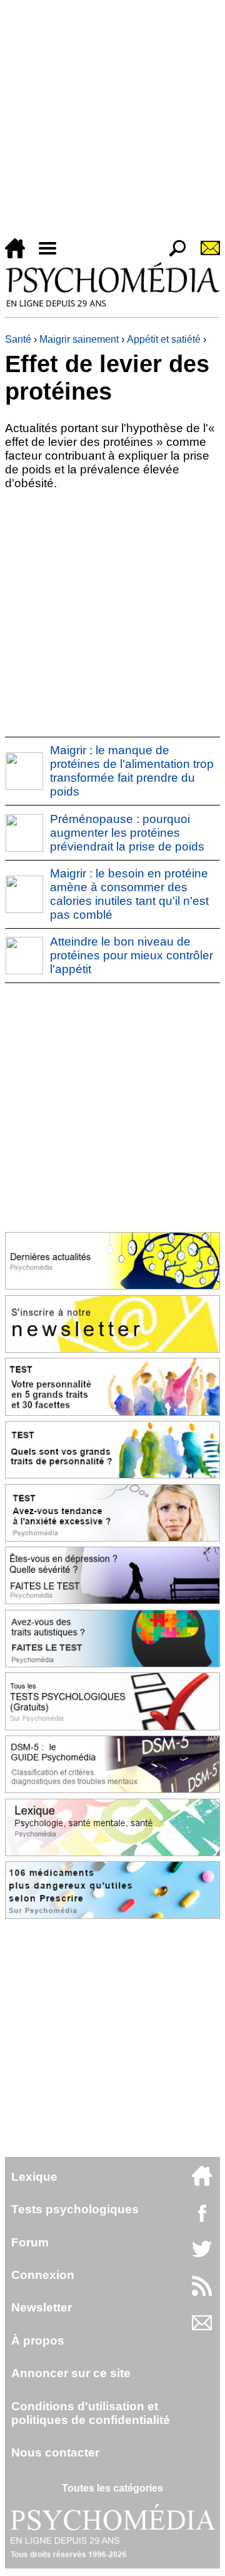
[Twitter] (202, 2255)
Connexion (43, 2275)
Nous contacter (55, 2452)
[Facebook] (202, 2219)
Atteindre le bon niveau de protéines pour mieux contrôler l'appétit (132, 955)
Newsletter (42, 2307)
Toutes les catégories (112, 2488)
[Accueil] (20, 255)
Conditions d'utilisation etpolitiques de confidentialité (91, 2413)
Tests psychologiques (75, 2209)
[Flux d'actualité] (202, 2292)
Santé (18, 339)
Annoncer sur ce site (71, 2373)
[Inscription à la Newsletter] (205, 255)
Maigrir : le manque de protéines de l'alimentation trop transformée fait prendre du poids (132, 771)
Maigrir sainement (79, 339)
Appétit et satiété (164, 339)
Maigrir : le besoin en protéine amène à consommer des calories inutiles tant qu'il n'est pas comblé (129, 894)
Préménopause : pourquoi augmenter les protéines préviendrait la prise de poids (127, 833)
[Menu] (52, 255)
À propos (38, 2341)
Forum (30, 2242)
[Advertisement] (112, 121)
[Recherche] (172, 255)
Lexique (34, 2177)
